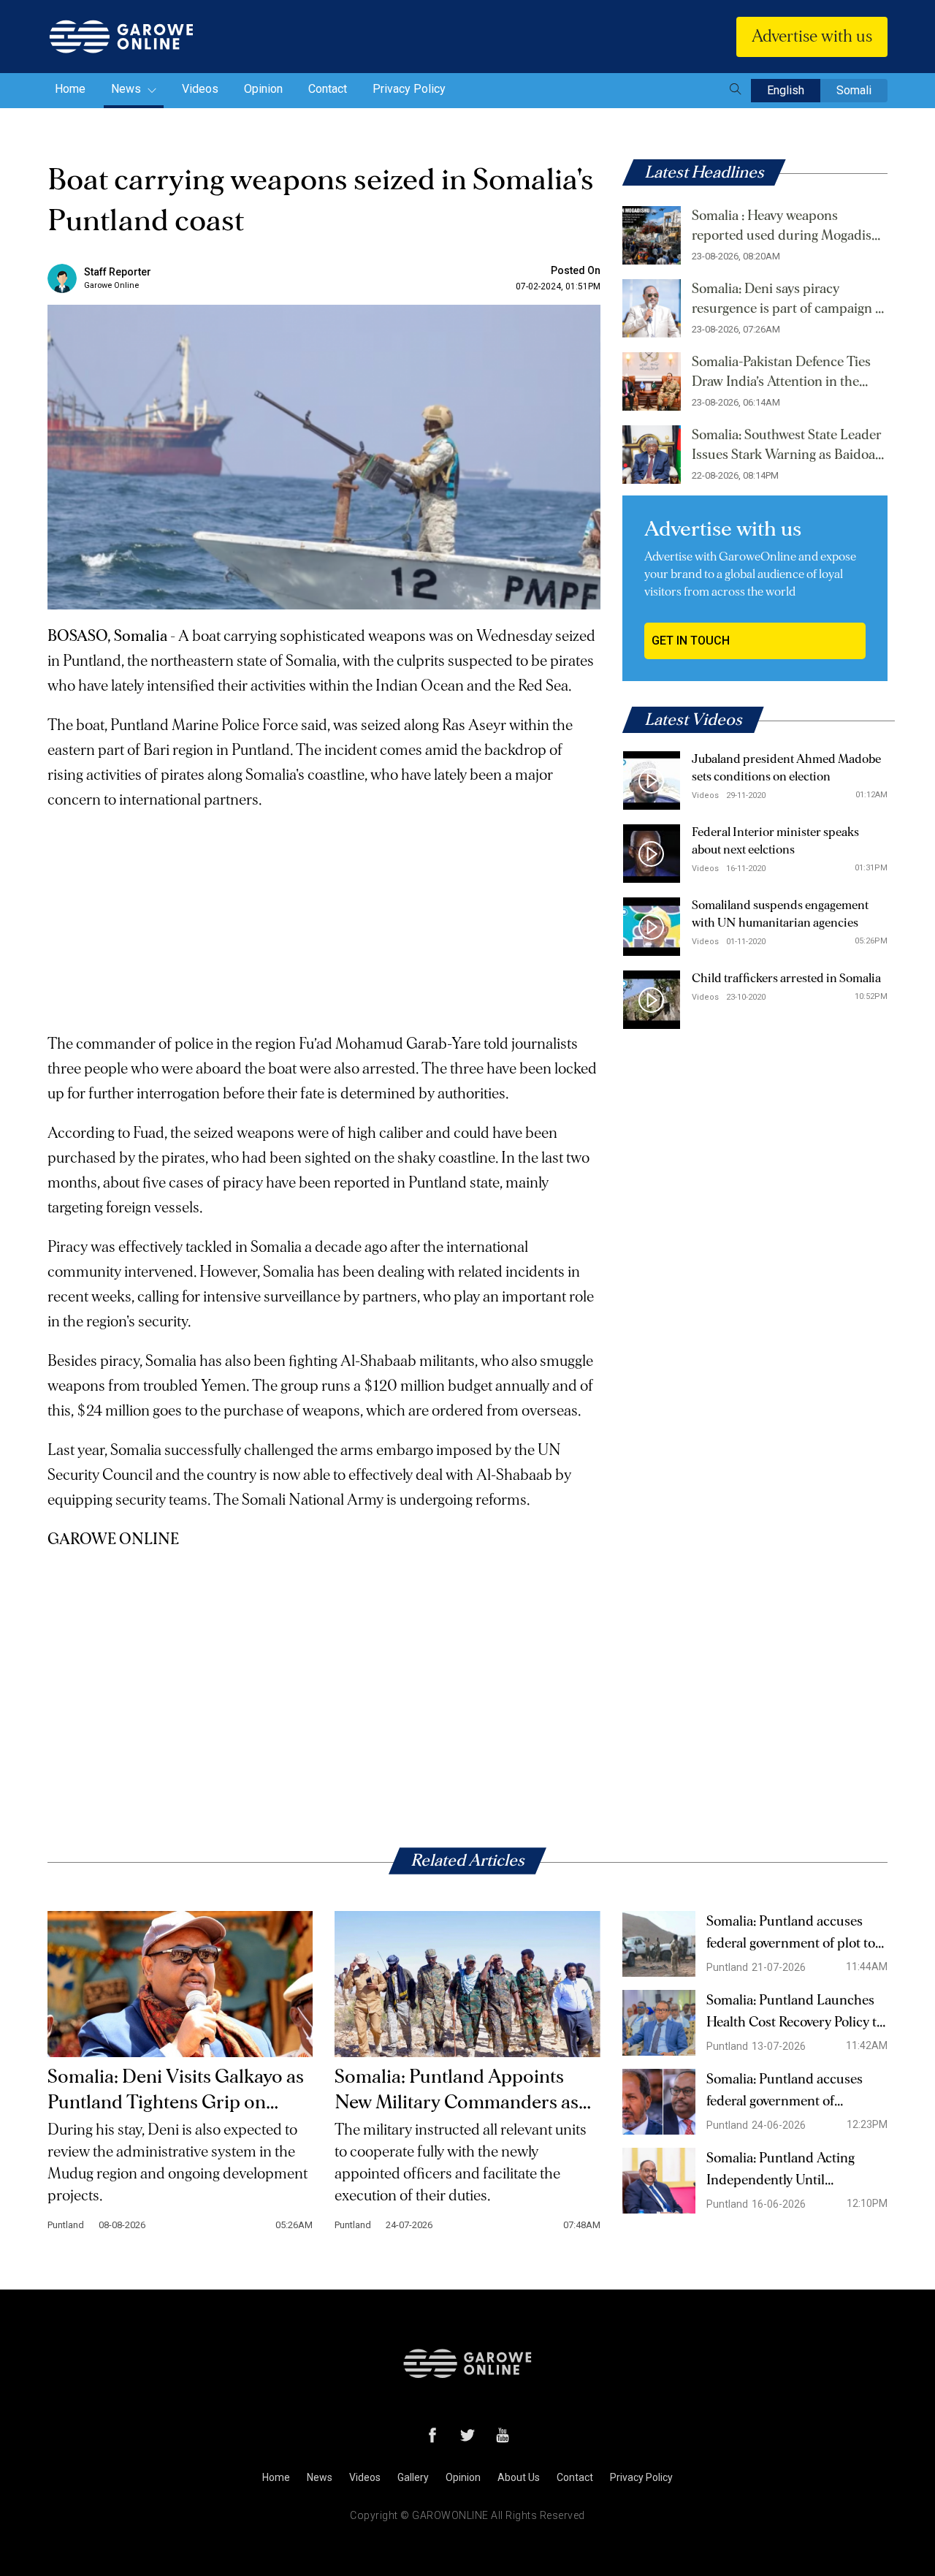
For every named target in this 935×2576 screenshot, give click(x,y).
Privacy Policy (409, 89)
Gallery (413, 2477)
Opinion (263, 89)
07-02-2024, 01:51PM (558, 286)
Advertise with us (812, 37)
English (786, 90)
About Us (519, 2477)
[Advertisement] (324, 915)
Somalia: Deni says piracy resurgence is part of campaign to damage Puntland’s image (789, 300)
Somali (854, 90)
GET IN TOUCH (691, 641)
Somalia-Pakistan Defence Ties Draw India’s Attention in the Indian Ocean (781, 373)
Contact (328, 89)
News (127, 89)
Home (70, 89)
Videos (200, 89)
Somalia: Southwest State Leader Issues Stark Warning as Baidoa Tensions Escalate (787, 447)
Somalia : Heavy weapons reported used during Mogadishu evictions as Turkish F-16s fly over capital (790, 227)
